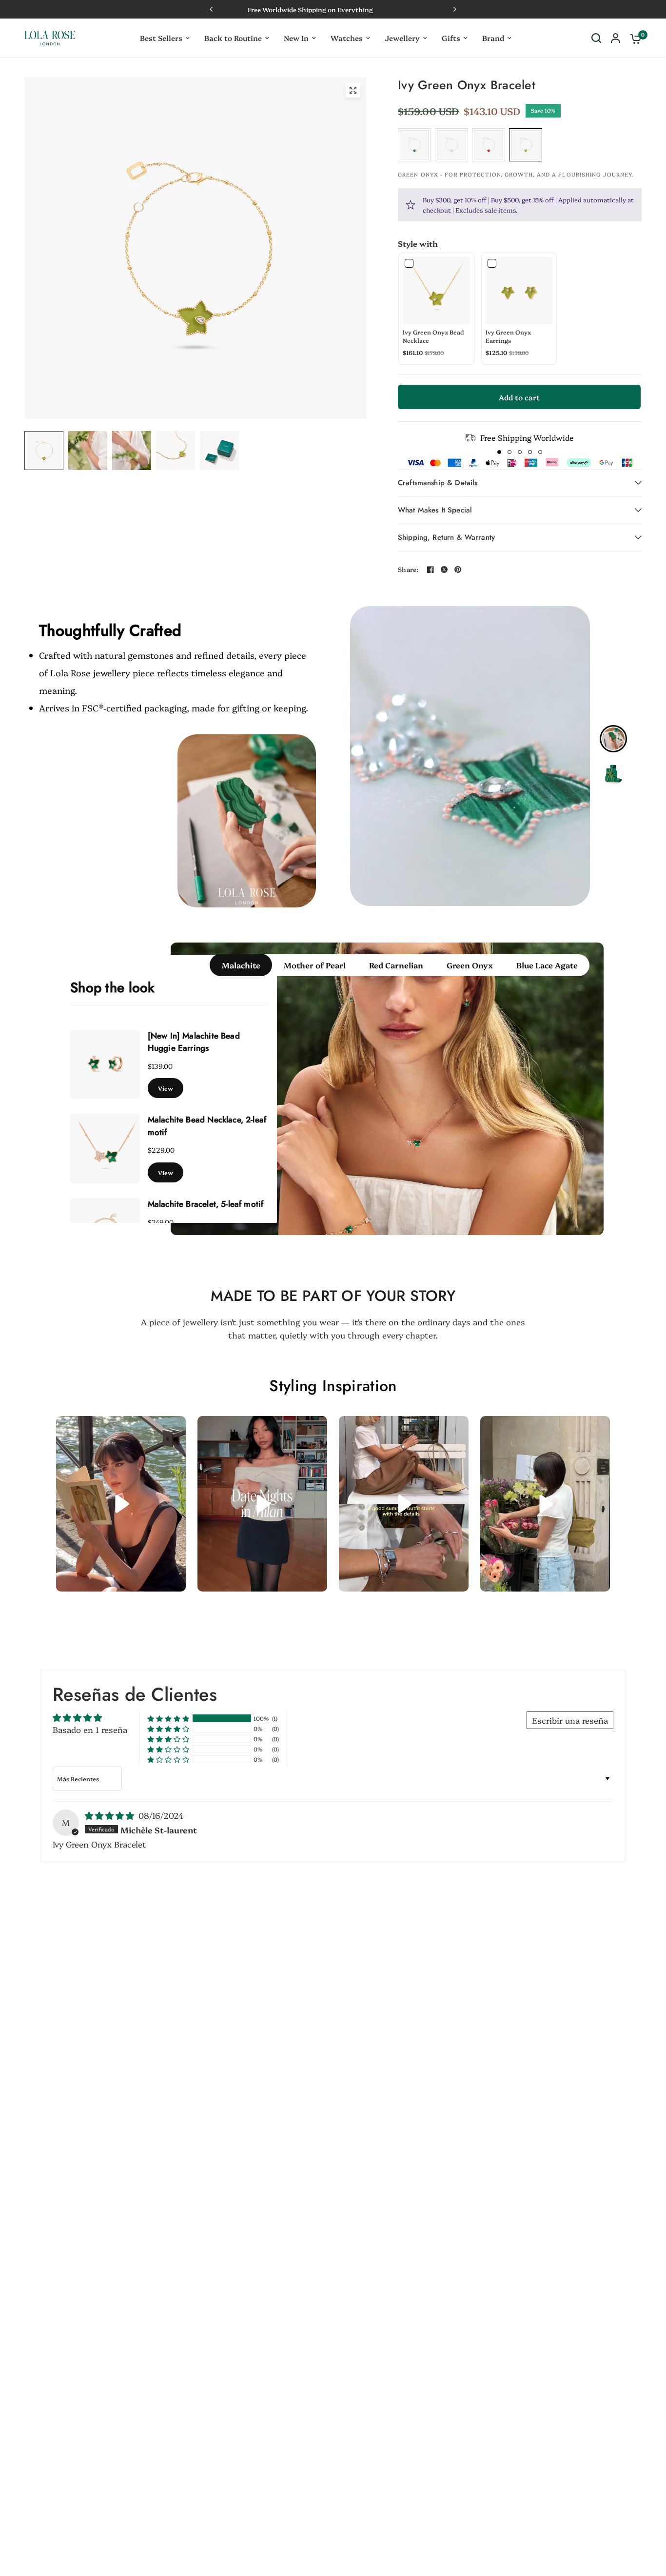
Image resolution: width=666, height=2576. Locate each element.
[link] (436, 291)
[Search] (596, 38)
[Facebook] (431, 570)
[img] (111, 1815)
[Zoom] (353, 90)
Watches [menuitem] (347, 38)
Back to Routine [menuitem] (233, 38)
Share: (408, 569)
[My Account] (616, 38)
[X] (444, 570)
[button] (499, 452)
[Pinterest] (458, 570)
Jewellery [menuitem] (402, 38)
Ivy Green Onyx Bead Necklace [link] (433, 336)
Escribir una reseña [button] (570, 1720)
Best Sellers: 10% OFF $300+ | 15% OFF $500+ (439, 9)
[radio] (414, 145)
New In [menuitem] (296, 38)
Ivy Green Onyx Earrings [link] (508, 336)
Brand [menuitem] (493, 38)
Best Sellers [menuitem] (161, 38)
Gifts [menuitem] (451, 38)
